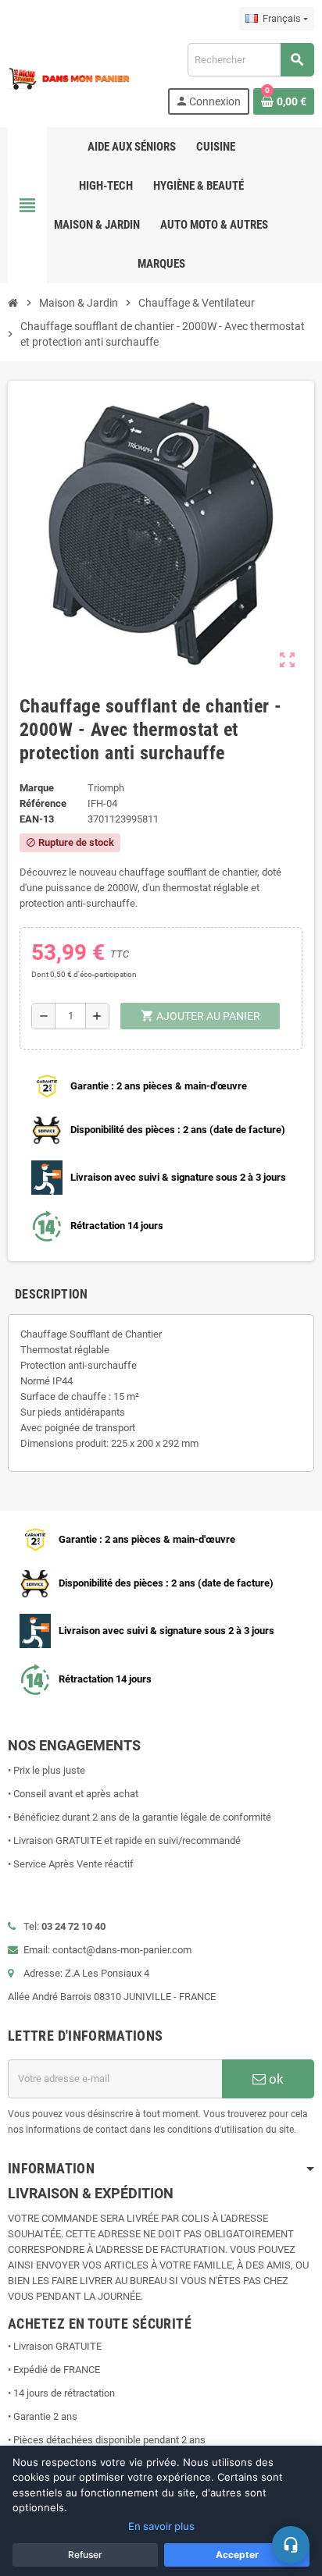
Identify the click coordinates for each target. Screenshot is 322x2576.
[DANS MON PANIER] (69, 78)
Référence (43, 803)
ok (275, 2079)
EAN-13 (37, 819)
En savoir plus (161, 2526)
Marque (37, 788)
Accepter (237, 2555)
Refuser (85, 2555)
